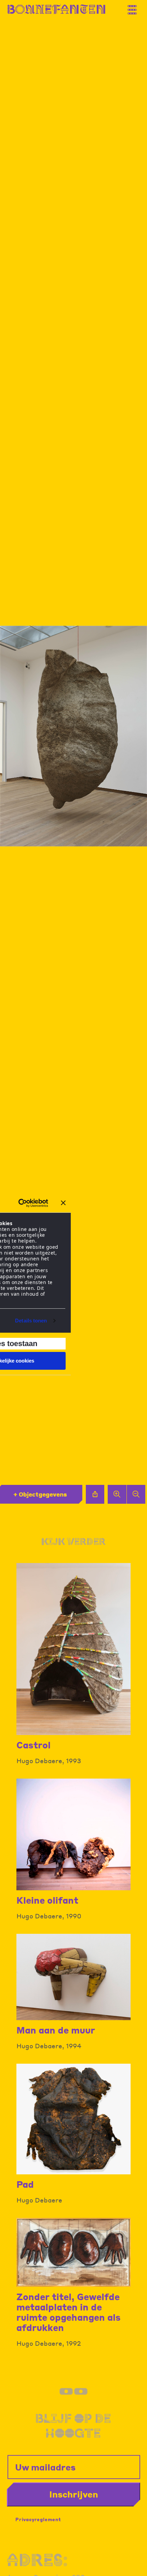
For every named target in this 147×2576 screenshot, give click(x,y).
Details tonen (31, 1321)
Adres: (37, 2560)
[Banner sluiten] (63, 1203)
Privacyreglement (38, 2519)
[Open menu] (135, 7)
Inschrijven (74, 2494)
